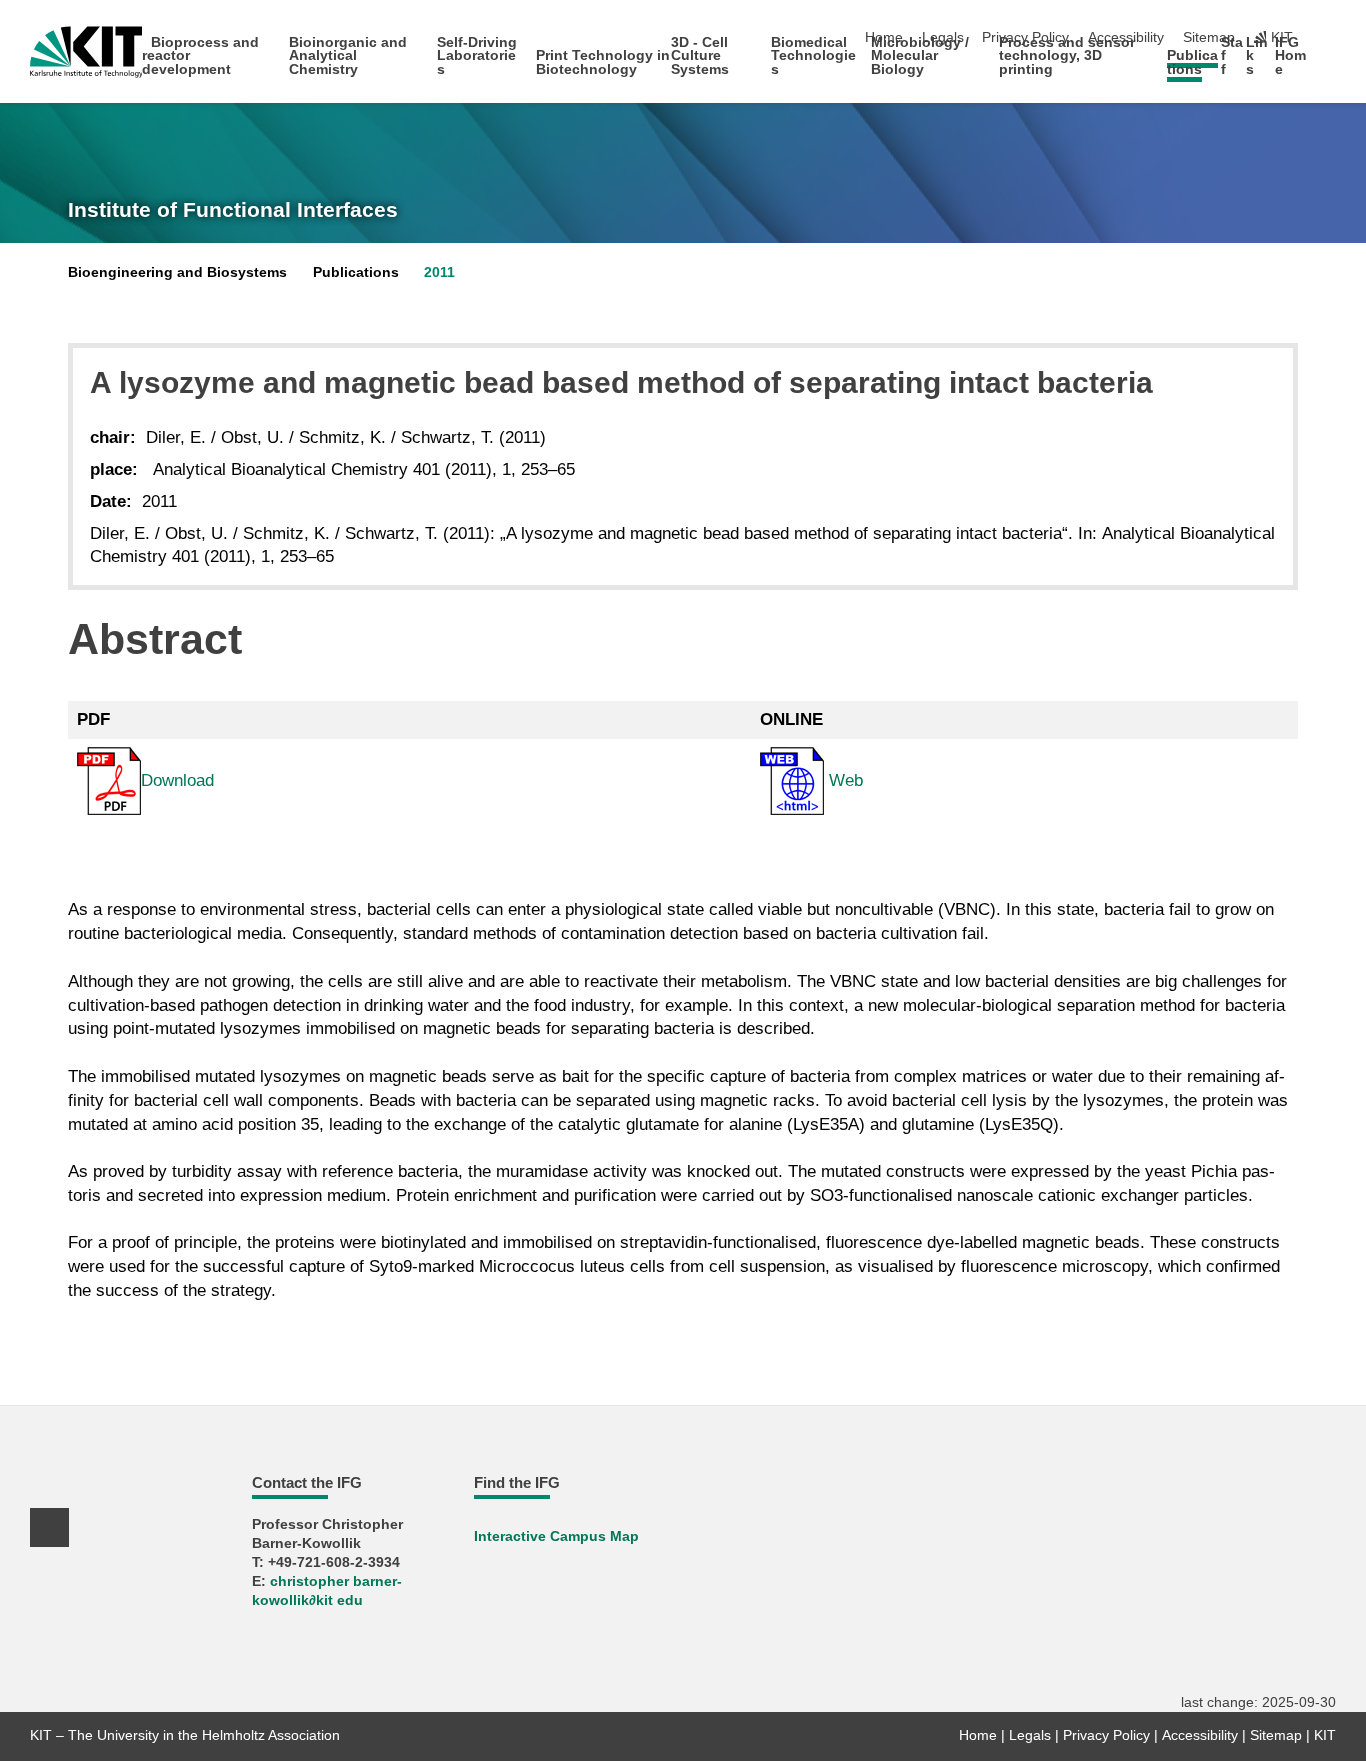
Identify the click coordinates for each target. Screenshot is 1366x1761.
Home (978, 1735)
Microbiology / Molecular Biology (920, 56)
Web (843, 780)
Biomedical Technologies (813, 56)
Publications (1192, 62)
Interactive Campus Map (556, 1536)
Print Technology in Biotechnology (603, 62)
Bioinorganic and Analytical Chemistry (348, 56)
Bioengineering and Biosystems (177, 272)
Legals (1030, 1735)
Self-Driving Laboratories (477, 56)
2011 (439, 272)
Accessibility (1200, 1735)
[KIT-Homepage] (86, 52)
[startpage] (1330, 68)
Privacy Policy (1106, 1735)
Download (177, 780)
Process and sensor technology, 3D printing (1067, 56)
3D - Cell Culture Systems (700, 56)
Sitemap (1209, 37)
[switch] (1330, 38)
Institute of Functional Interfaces (233, 210)
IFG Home (1290, 56)
